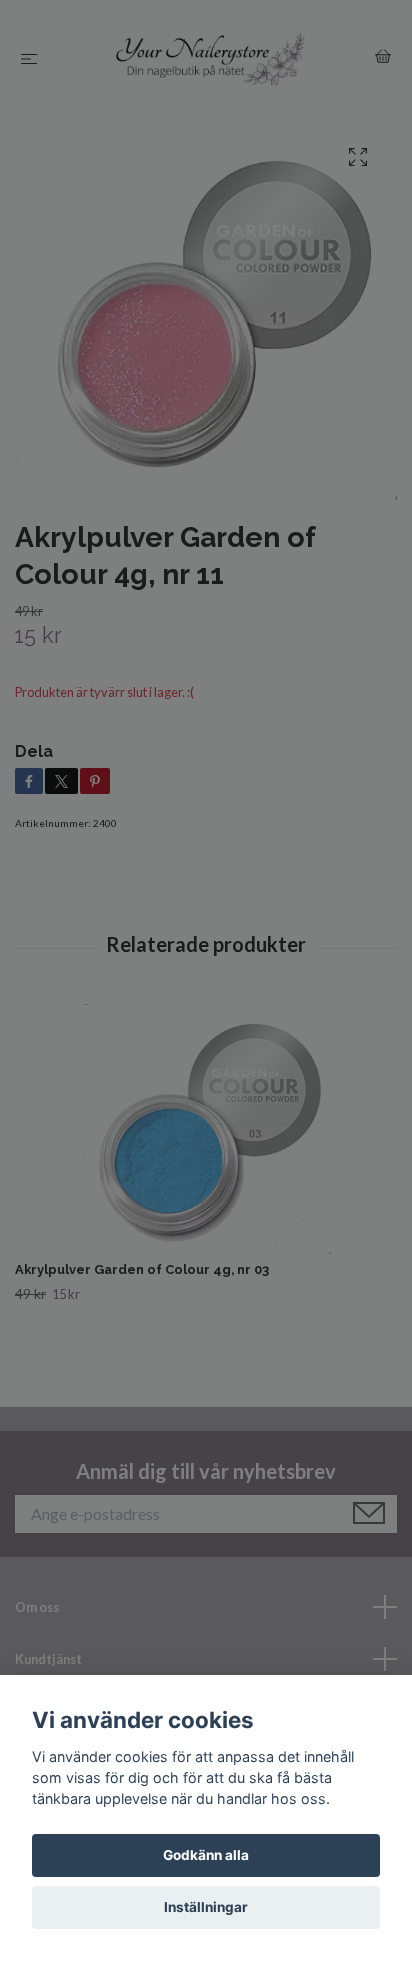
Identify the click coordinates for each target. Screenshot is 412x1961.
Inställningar (206, 1907)
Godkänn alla (206, 1855)
